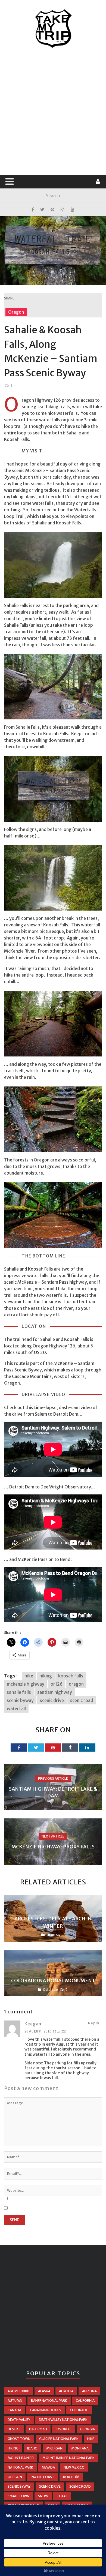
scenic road (82, 1700)
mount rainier (21, 2458)
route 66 (71, 2477)
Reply (94, 2023)
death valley (19, 2420)
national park (20, 2467)
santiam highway (55, 1692)
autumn (15, 2401)
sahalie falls (19, 1692)
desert (14, 2429)
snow (43, 2496)
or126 (57, 1684)
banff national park (49, 2401)
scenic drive (52, 1700)
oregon (76, 1684)
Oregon (16, 312)
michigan (54, 2448)
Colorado (51, 1990)
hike (29, 1676)
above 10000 (18, 2391)
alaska (44, 2391)
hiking (46, 1676)
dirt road (38, 2429)
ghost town (19, 2439)
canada (14, 2410)
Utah (51, 1935)
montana (80, 2448)
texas (62, 2496)
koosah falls (71, 1676)
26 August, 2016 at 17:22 (45, 2031)
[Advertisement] (53, 112)
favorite (64, 2429)
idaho (32, 2448)
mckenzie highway (26, 1684)
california (85, 2401)
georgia (88, 2429)
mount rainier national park (68, 2458)
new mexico (74, 2467)
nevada (48, 2467)
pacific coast (43, 2477)
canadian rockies (46, 2410)
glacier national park (59, 2439)
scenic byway (20, 1700)
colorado (79, 2410)
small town (18, 2496)
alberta (66, 2391)
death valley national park (63, 2420)
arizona (89, 2391)
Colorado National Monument (53, 1981)
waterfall (16, 1709)
